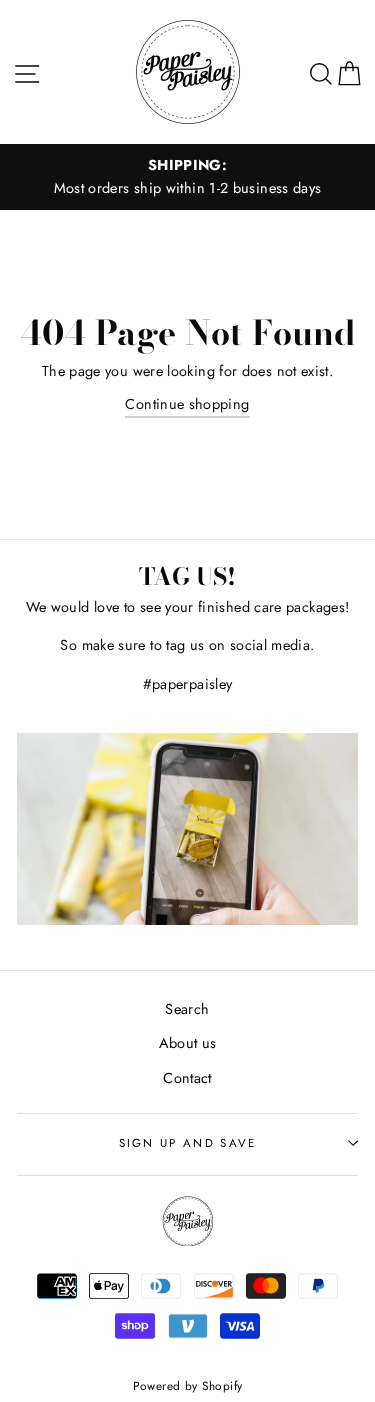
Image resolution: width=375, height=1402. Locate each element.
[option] (187, 177)
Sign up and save (188, 1143)
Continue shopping (187, 404)
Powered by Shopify (188, 1385)
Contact (187, 1078)
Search (187, 1009)
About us (188, 1043)
